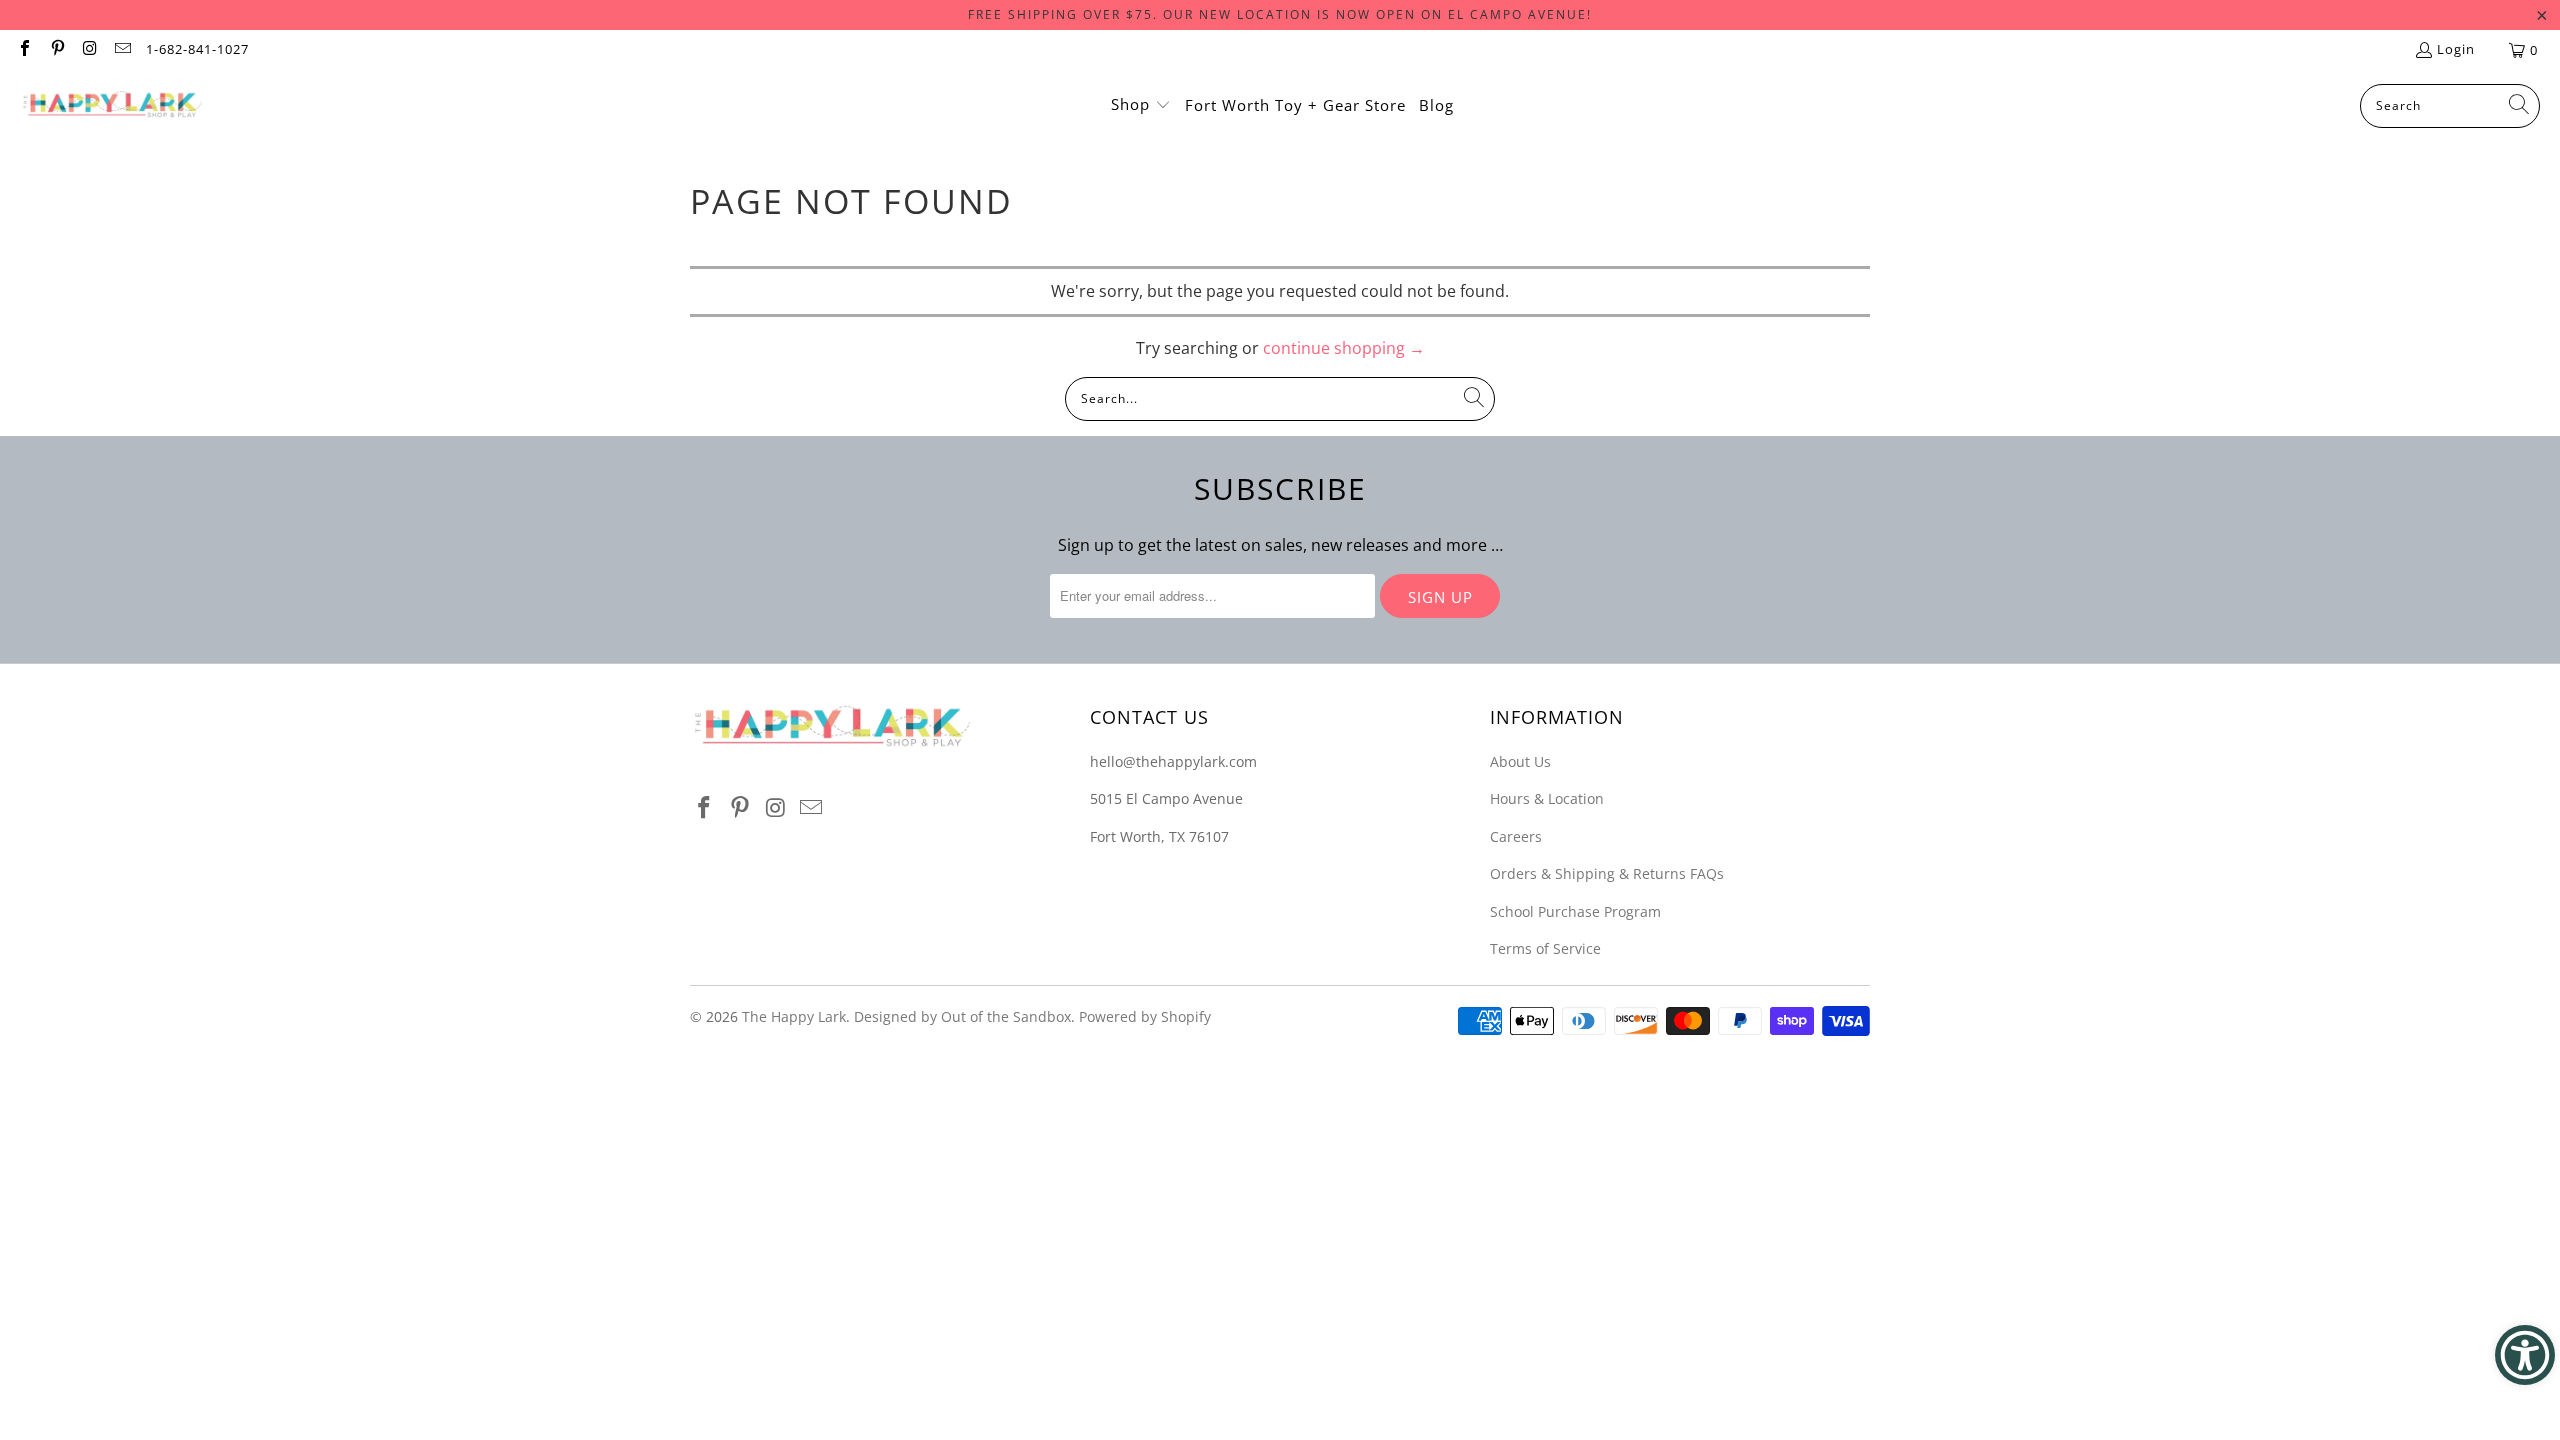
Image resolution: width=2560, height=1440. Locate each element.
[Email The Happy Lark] (121, 50)
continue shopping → (1344, 348)
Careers (1516, 836)
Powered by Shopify (1145, 1016)
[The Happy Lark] (112, 106)
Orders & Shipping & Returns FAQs (1607, 873)
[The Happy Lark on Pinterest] (56, 50)
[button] (1141, 106)
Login (2456, 49)
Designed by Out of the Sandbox (962, 1016)
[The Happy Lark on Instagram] (89, 50)
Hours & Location (1547, 798)
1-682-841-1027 (197, 49)
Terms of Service (1545, 948)
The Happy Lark (794, 1016)
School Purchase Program (1575, 911)
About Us (1520, 761)
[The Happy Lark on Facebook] (24, 50)
